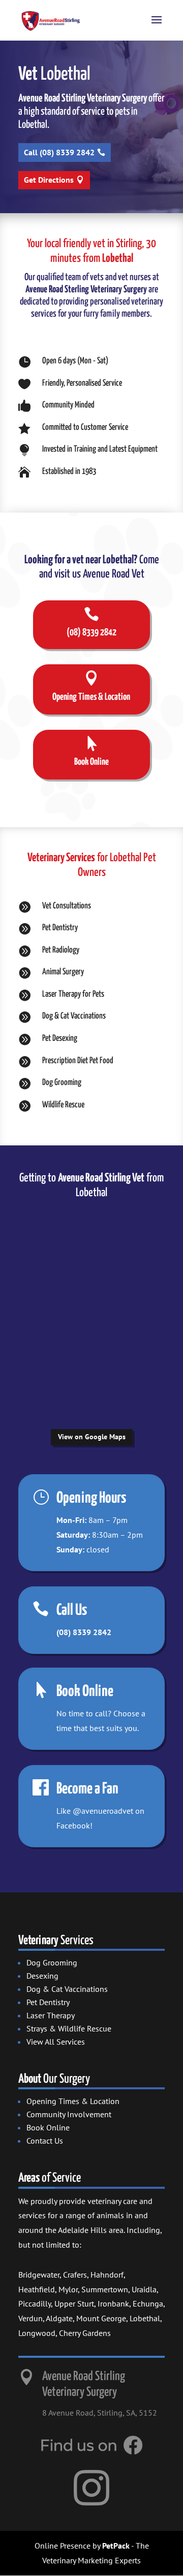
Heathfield (37, 2289)
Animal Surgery (63, 972)
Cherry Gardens (85, 2333)
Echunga (148, 2303)
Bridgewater (39, 2275)
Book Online (48, 2127)
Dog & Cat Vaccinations (74, 1016)
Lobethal (145, 2318)
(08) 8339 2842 (84, 1632)
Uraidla (144, 2289)
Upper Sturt (74, 2303)
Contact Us (45, 2141)
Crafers (75, 2275)
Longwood (37, 2333)
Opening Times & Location (73, 2101)
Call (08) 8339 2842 (59, 152)
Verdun (30, 2318)
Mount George (101, 2318)
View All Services (56, 2042)
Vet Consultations (67, 906)
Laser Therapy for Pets (73, 994)
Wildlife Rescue (63, 1105)
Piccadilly (35, 2303)
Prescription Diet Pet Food (78, 1061)
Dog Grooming (62, 1083)
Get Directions (49, 180)
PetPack (116, 2546)
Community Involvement (69, 2114)
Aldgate (59, 2318)
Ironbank (113, 2303)
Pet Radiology (61, 950)
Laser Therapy (51, 2015)
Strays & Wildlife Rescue (69, 2028)
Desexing (42, 1976)
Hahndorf (107, 2275)
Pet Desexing (60, 1039)
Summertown (105, 2289)
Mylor (68, 2289)
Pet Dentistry (60, 928)
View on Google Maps (92, 1437)
